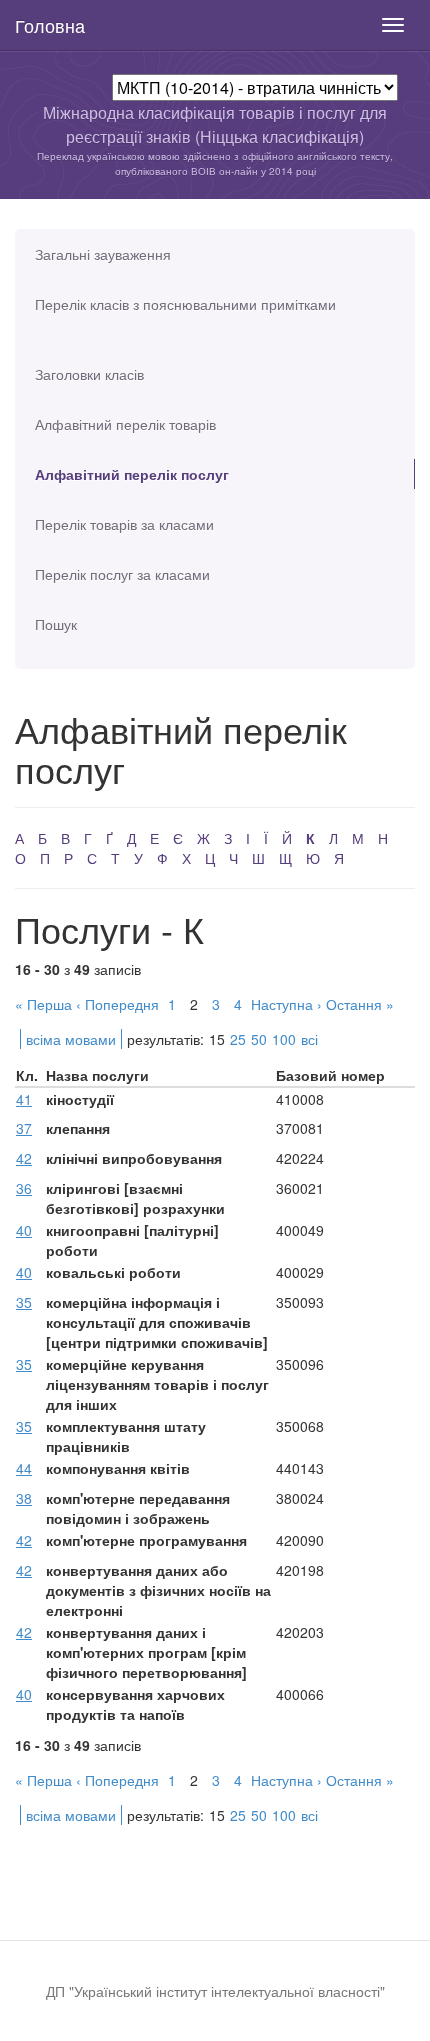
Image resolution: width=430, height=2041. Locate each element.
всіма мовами (71, 1039)
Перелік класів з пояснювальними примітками (185, 304)
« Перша (43, 1004)
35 (24, 1302)
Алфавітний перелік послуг (132, 474)
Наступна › (286, 1004)
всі (309, 1039)
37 (24, 1128)
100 (284, 1039)
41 (24, 1099)
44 (24, 1468)
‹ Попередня (117, 1004)
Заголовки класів (89, 374)
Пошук (56, 624)
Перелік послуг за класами (122, 574)
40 (24, 1230)
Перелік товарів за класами (124, 524)
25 (238, 1039)
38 (24, 1498)
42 (24, 1158)
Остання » (360, 1004)
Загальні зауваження (103, 254)
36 (24, 1188)
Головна (50, 25)
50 (259, 1039)
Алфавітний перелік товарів (125, 424)
